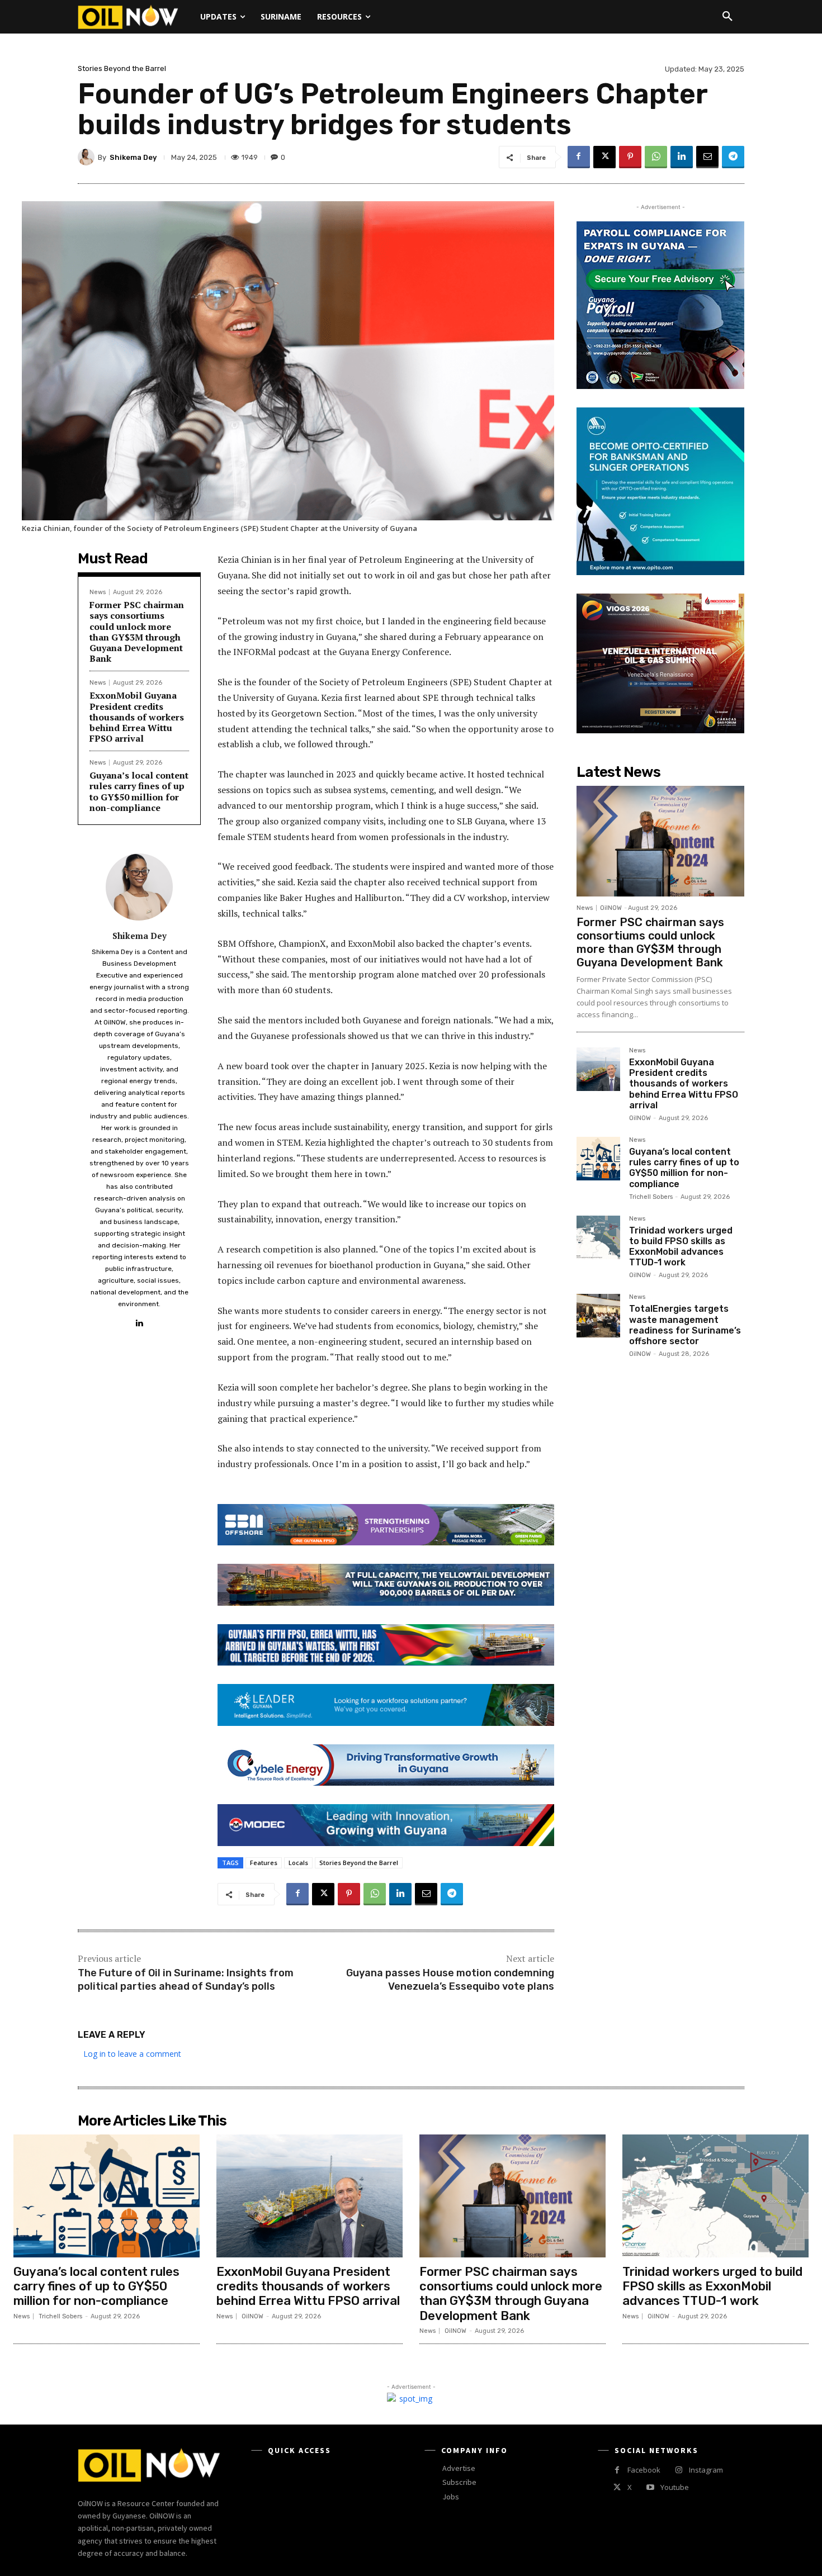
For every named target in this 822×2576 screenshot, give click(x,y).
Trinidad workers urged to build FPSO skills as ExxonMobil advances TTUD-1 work (681, 1247)
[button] (727, 17)
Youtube (675, 2487)
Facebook (644, 2470)
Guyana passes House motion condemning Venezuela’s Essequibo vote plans (450, 1979)
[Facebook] (579, 157)
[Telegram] (733, 157)
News (98, 592)
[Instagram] (679, 2470)
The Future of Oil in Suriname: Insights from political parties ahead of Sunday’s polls (186, 1979)
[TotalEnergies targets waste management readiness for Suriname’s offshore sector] (598, 1316)
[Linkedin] (682, 157)
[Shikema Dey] (88, 157)
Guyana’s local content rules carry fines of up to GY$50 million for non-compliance (139, 791)
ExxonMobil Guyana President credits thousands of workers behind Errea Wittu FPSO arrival (137, 717)
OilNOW (611, 908)
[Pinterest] (630, 157)
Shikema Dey (133, 157)
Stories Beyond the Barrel (122, 68)
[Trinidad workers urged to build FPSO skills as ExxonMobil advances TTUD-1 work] (598, 1237)
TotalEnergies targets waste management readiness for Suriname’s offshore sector (685, 1325)
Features (264, 1863)
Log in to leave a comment (132, 2054)
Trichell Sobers (651, 1197)
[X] (604, 157)
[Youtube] (650, 2487)
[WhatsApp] (656, 157)
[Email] (707, 157)
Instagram (706, 2470)
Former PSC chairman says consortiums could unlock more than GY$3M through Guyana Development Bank (137, 632)
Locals (298, 1863)
